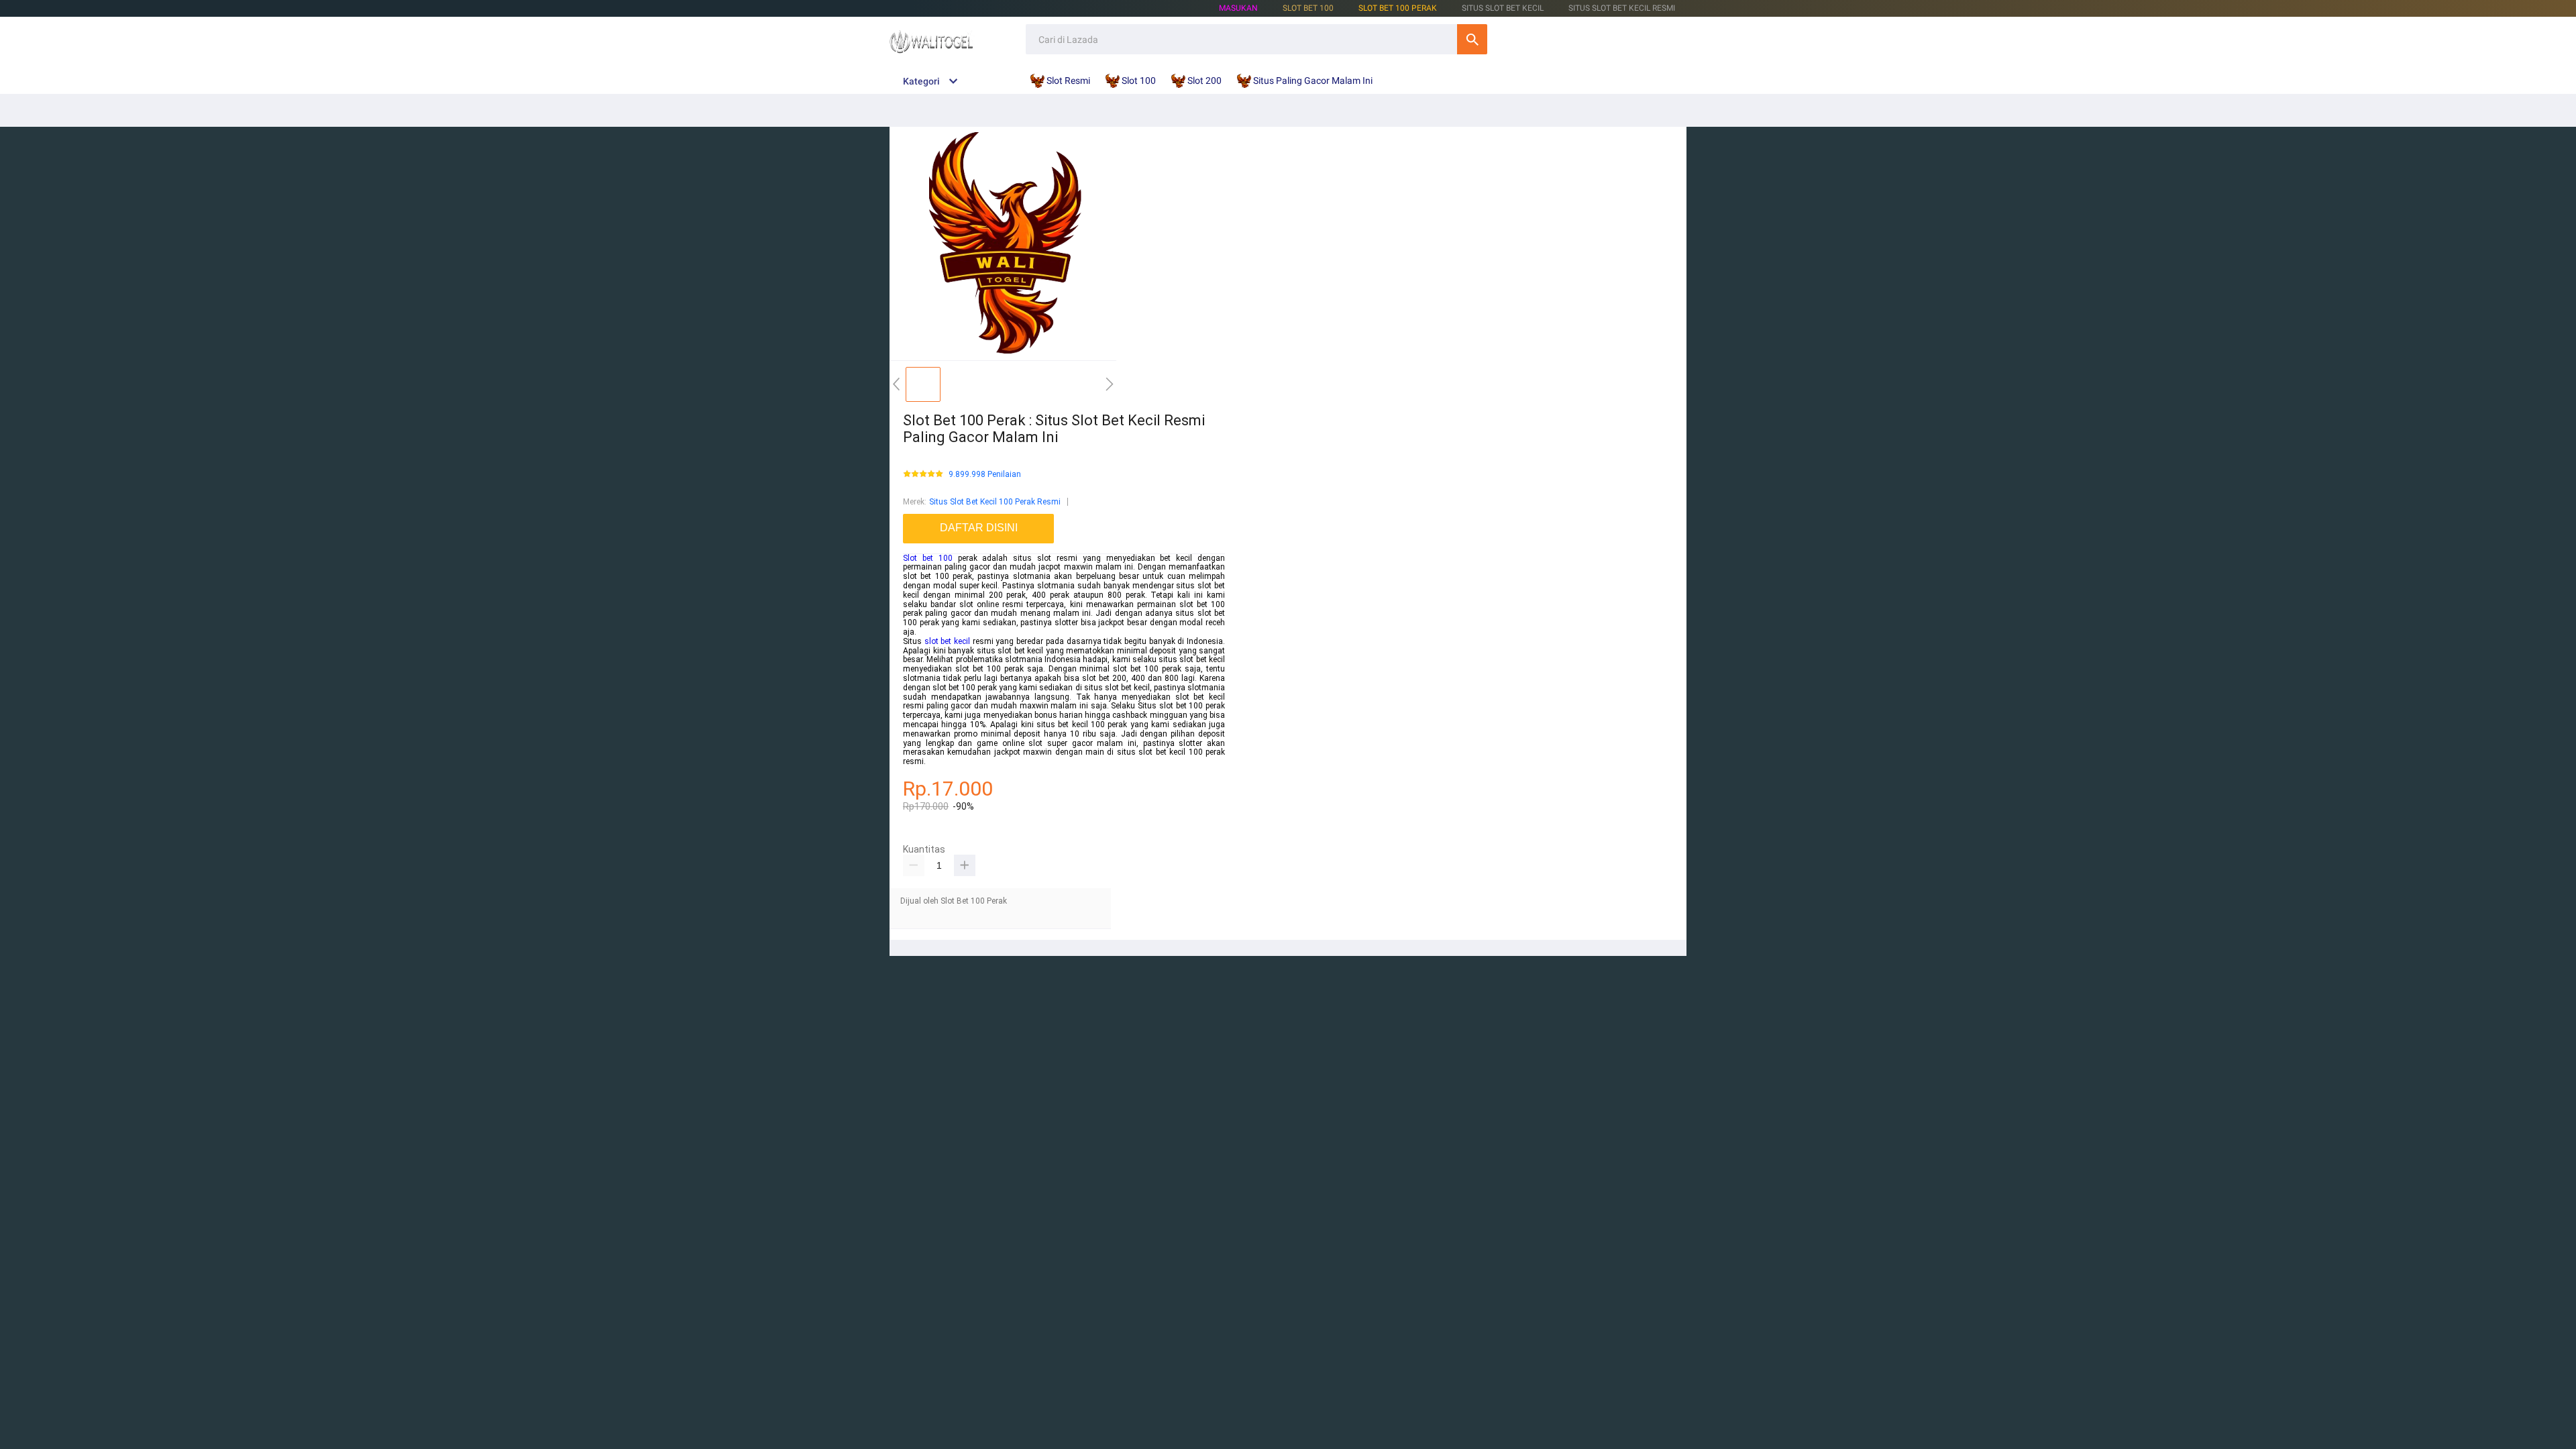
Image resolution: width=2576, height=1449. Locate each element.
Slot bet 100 (928, 558)
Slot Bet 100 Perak (1398, 8)
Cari (1472, 39)
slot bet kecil (947, 641)
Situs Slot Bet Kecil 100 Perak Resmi (995, 502)
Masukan (1238, 8)
